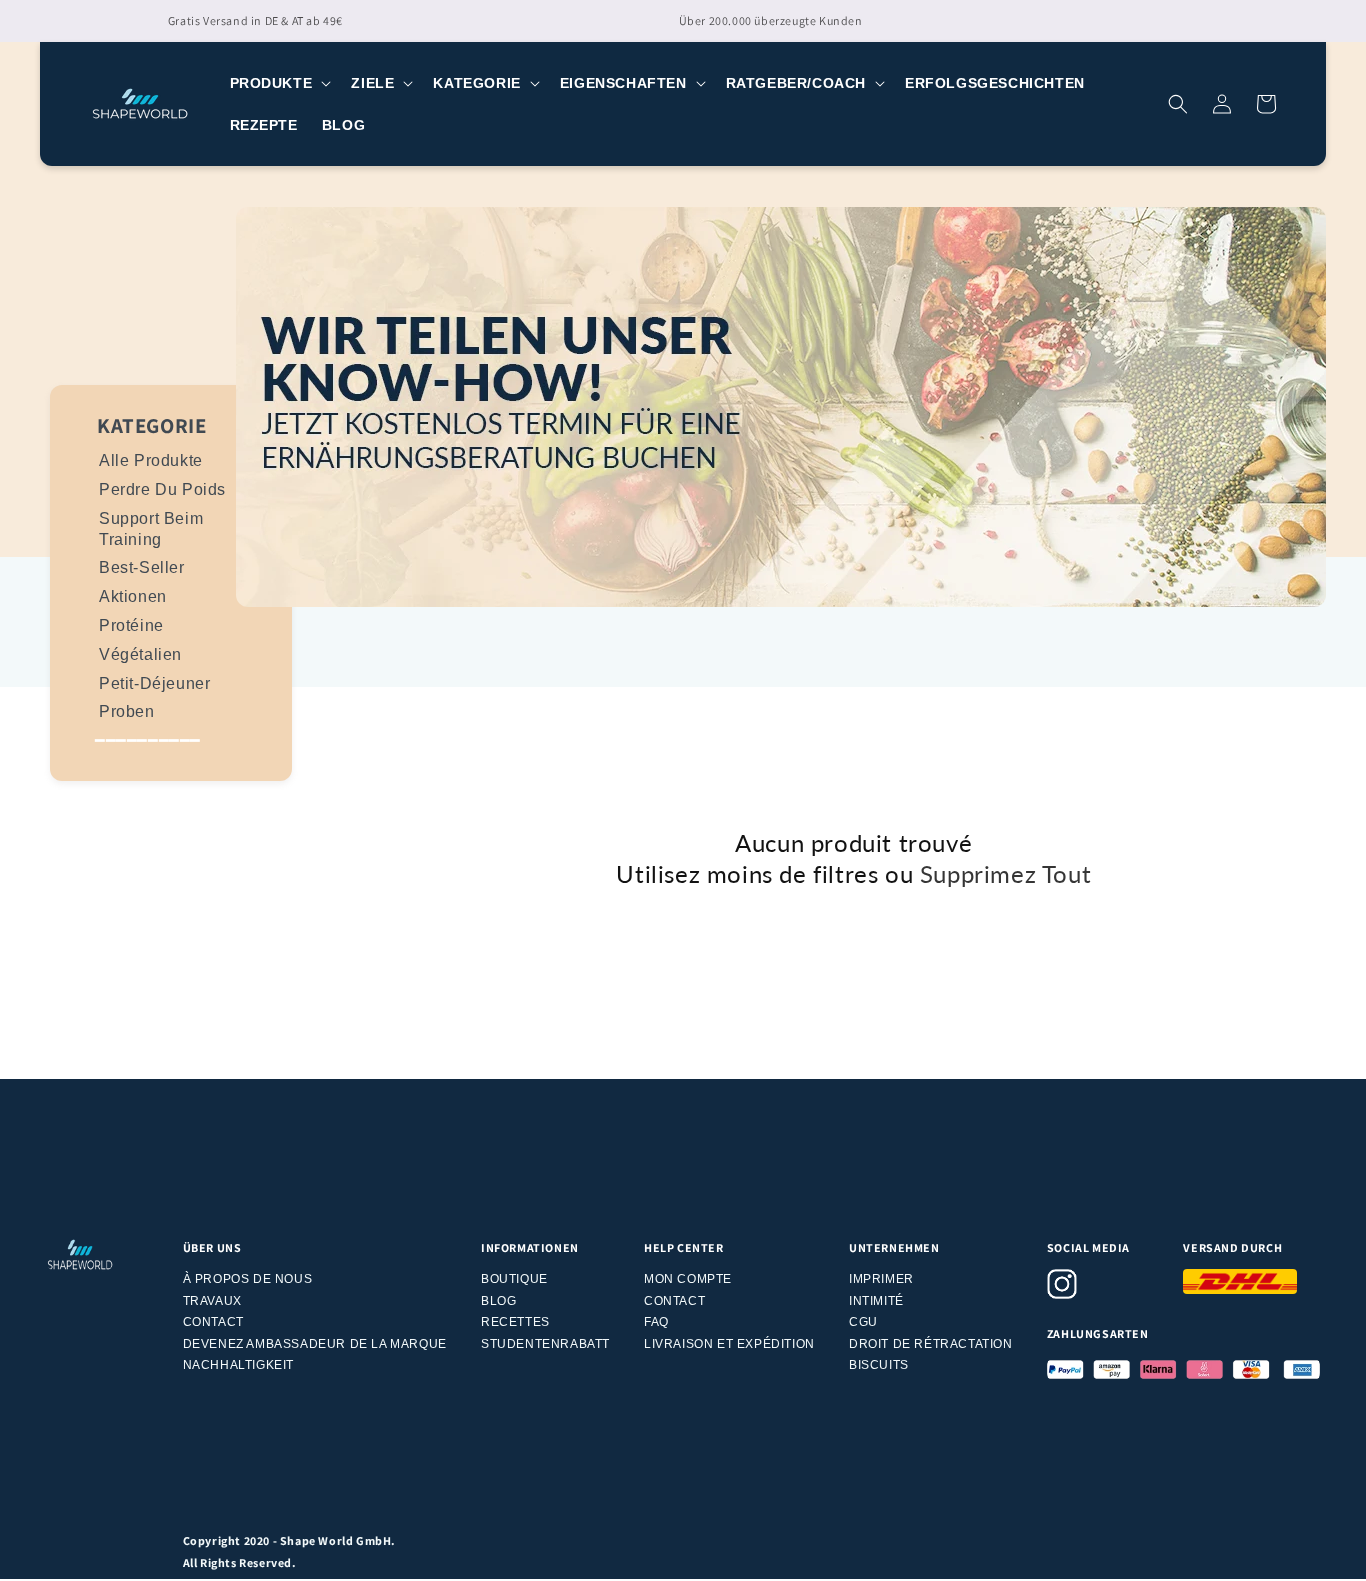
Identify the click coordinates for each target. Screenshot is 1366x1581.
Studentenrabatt (545, 1344)
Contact (213, 1322)
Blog (498, 1301)
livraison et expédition (729, 1344)
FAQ (656, 1322)
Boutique (514, 1279)
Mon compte (688, 1279)
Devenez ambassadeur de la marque (315, 1344)
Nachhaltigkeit (238, 1365)
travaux (212, 1301)
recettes (515, 1322)
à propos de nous (248, 1279)
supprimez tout (1005, 873)
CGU (863, 1322)
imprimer (881, 1279)
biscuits (879, 1365)
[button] (279, 83)
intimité (876, 1301)
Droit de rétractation (931, 1344)
